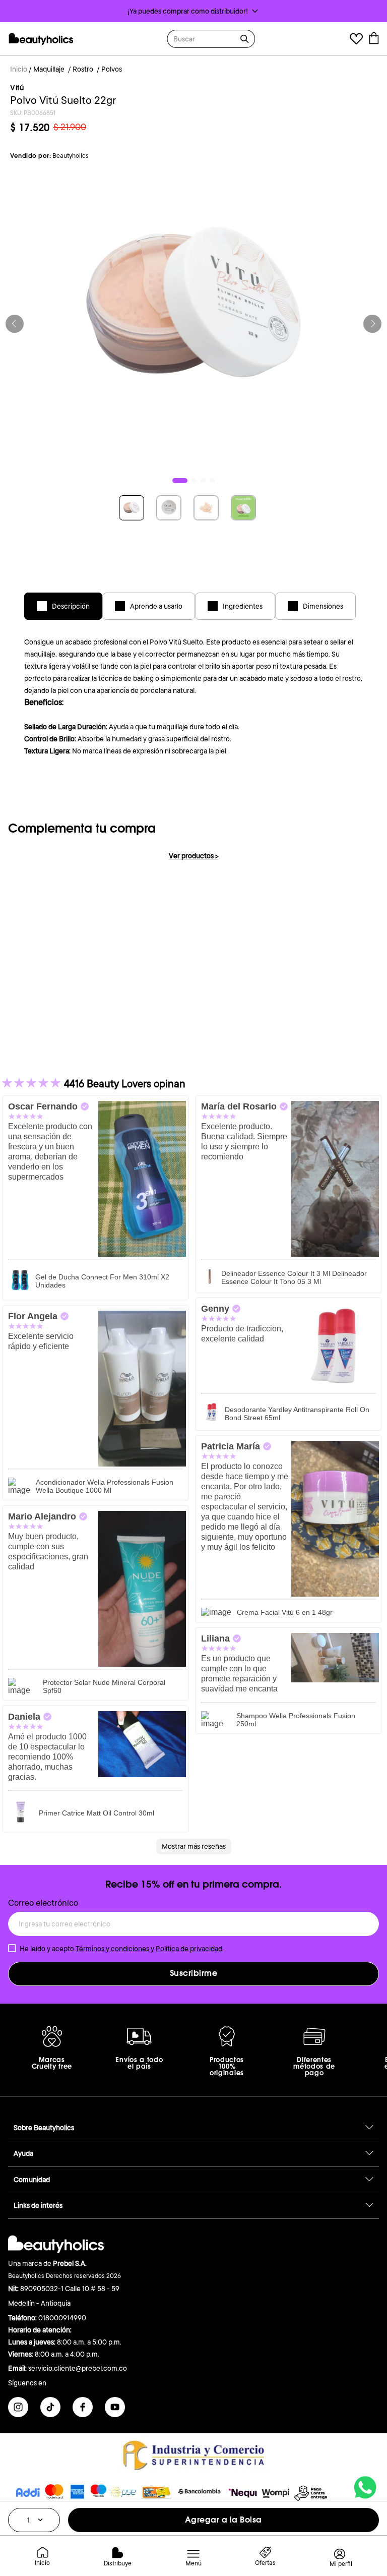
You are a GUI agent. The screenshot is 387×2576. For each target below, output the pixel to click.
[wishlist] (356, 40)
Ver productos (194, 856)
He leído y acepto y (121, 1949)
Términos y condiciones (112, 1949)
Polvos (112, 69)
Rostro (83, 69)
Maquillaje (49, 69)
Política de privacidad (189, 1949)
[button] (193, 11)
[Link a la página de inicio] (19, 70)
